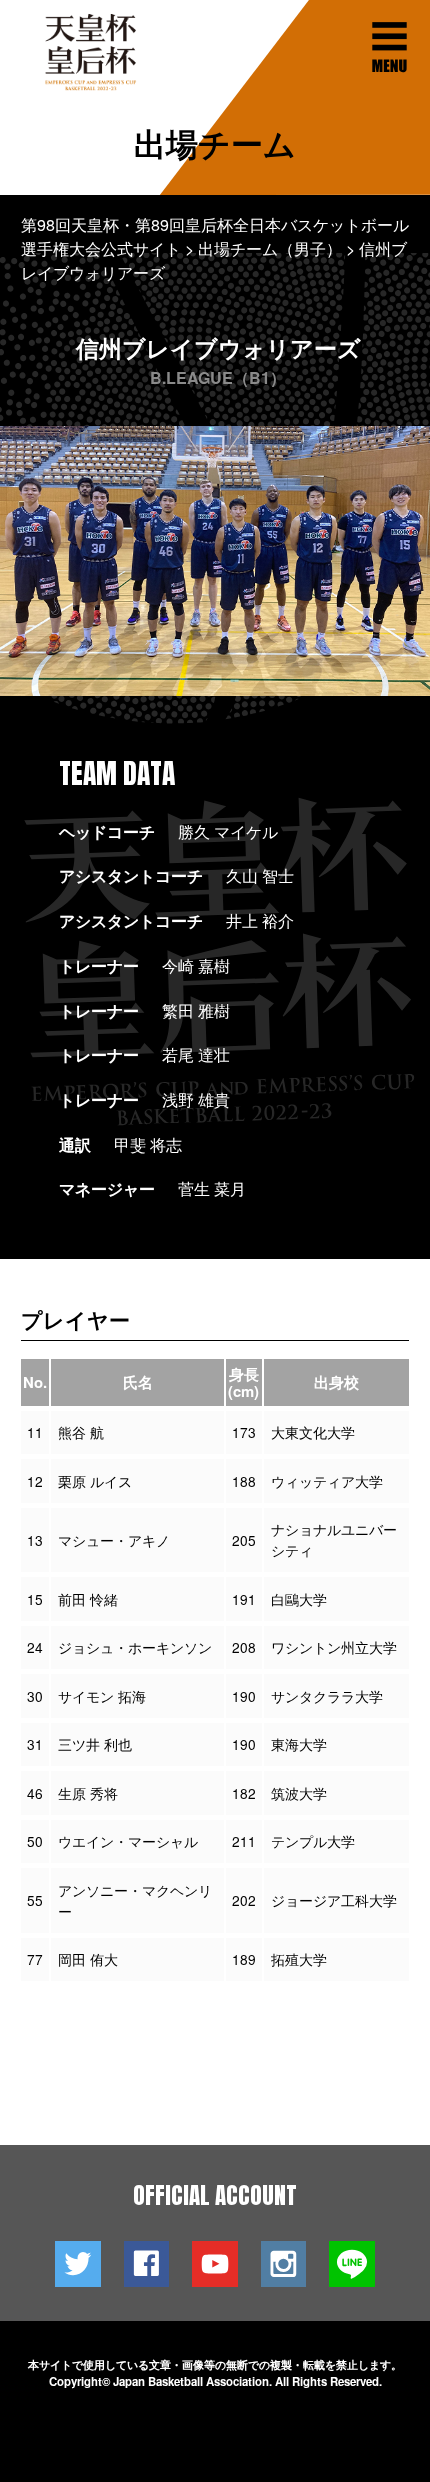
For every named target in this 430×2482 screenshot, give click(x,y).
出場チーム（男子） (270, 248)
